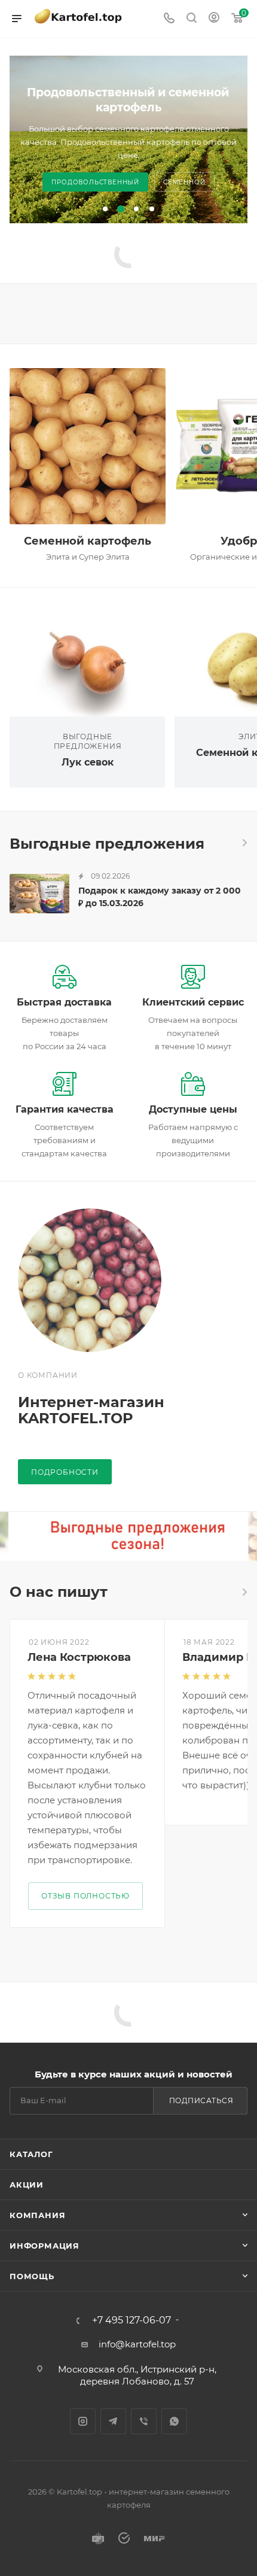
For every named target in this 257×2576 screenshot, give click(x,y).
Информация (45, 2246)
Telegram (113, 2421)
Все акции (244, 843)
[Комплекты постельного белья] (128, 1536)
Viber (144, 2421)
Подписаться (201, 2100)
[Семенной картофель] (88, 446)
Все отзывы (244, 1592)
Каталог (31, 2154)
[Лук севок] (87, 664)
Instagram (83, 2421)
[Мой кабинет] (214, 19)
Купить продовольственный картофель (128, 182)
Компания (37, 2215)
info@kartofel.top (137, 2344)
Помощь (32, 2276)
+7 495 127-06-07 (131, 2320)
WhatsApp (174, 2421)
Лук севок (88, 762)
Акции (27, 2185)
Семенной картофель (88, 541)
